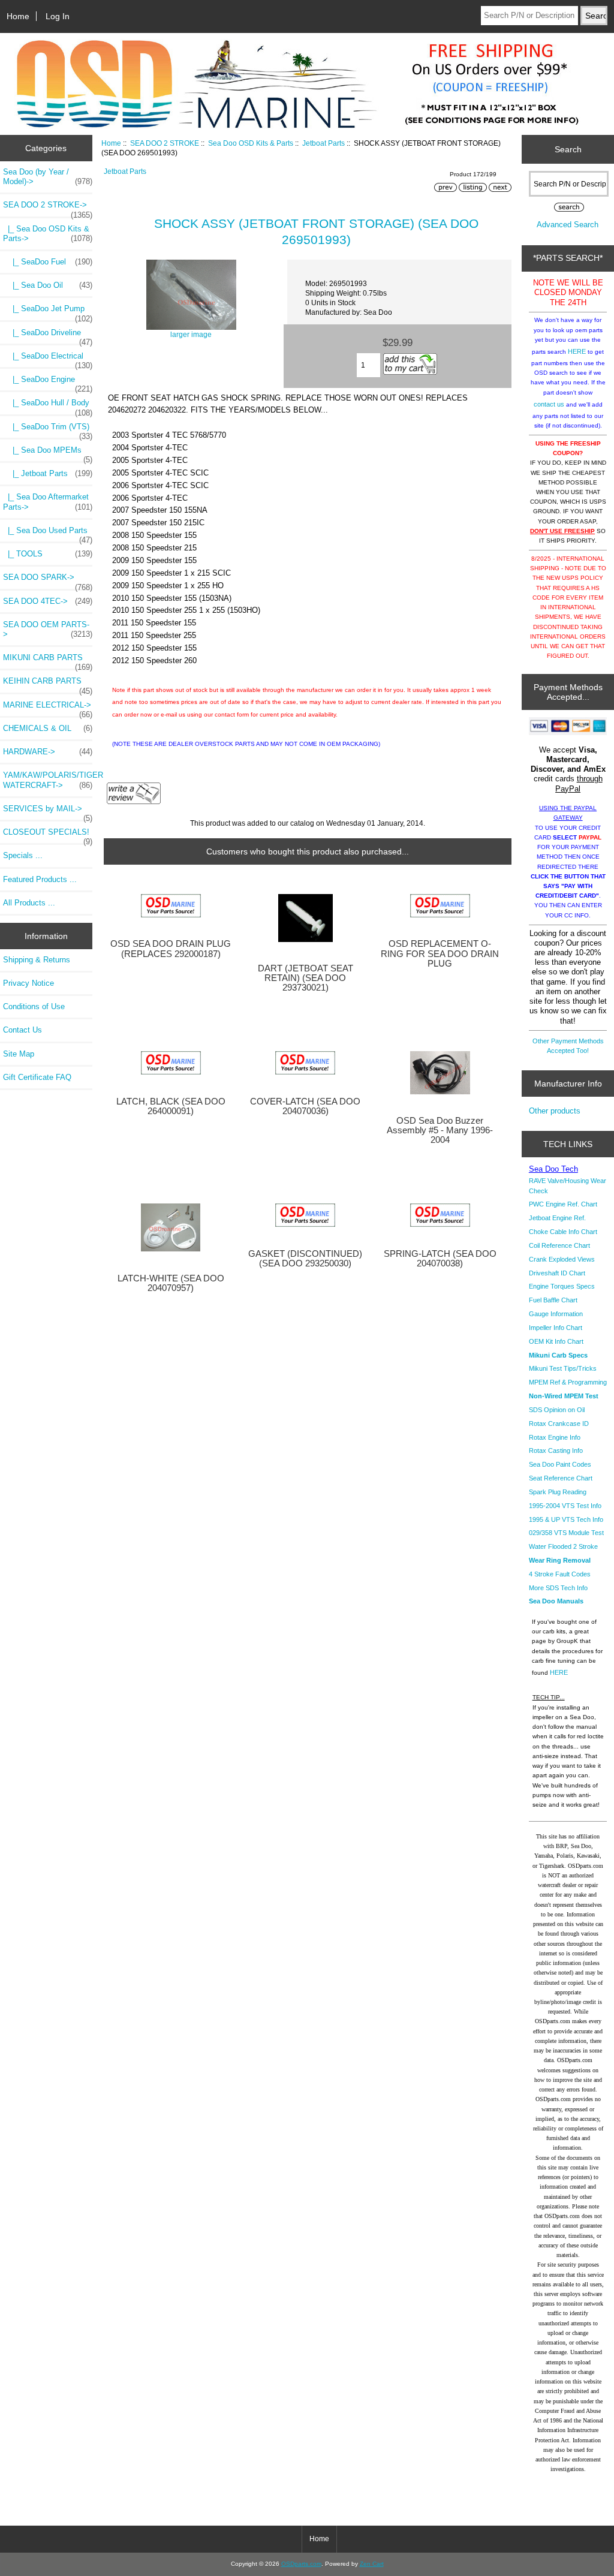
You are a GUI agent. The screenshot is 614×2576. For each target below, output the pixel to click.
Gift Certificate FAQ (37, 1077)
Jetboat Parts (323, 143)
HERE (577, 351)
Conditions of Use (34, 1006)
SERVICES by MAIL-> (48, 812)
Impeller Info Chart (556, 1328)
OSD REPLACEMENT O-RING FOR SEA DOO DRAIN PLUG (440, 953)
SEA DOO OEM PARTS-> (48, 629)
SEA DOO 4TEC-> (48, 601)
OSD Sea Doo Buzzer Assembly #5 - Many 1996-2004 (440, 1130)
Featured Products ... (40, 879)
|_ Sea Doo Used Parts (48, 534)
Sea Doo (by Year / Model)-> (48, 177)
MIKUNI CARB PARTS (48, 661)
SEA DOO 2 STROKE (165, 143)
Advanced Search (568, 225)
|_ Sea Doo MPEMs (48, 453)
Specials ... (23, 855)
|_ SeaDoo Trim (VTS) (48, 430)
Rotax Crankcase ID (559, 1424)
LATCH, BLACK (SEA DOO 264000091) (171, 1106)
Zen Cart (372, 2564)
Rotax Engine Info (555, 1437)
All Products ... (29, 903)
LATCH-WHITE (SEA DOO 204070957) (171, 1283)
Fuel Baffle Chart (553, 1300)
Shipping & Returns (37, 960)
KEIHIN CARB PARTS (48, 684)
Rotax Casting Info (556, 1450)
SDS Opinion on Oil (557, 1410)
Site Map (19, 1054)
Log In (58, 16)
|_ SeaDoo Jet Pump (48, 312)
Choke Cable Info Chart (563, 1232)
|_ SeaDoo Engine (48, 383)
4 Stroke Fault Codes (560, 1574)
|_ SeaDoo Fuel (48, 262)
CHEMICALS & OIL (48, 728)
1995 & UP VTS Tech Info (566, 1519)
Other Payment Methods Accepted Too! (568, 1046)
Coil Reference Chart (559, 1245)
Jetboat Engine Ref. (557, 1218)
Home (18, 16)
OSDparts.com (301, 2564)
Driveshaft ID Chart (557, 1273)
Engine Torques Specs (562, 1286)
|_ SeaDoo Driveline (48, 336)
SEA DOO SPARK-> (48, 580)
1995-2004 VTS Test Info (565, 1506)
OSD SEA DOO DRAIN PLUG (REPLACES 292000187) (171, 949)
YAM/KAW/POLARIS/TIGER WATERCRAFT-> (48, 780)
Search (568, 149)
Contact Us (22, 1030)
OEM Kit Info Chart (556, 1341)
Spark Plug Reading (558, 1492)
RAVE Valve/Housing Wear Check (568, 1185)
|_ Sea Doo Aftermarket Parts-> (48, 502)
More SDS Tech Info (558, 1588)
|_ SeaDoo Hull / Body (48, 406)
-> (48, 208)
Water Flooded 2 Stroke (563, 1546)
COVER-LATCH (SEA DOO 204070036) (305, 1106)
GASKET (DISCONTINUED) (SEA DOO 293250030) (305, 1259)
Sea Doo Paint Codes (560, 1464)
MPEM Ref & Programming (568, 1382)
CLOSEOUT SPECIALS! (48, 835)
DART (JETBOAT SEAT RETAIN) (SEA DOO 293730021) (306, 978)
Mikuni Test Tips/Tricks (563, 1368)
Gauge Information (556, 1314)
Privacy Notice (28, 983)
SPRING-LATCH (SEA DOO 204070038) (440, 1259)
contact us (549, 404)
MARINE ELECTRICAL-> (48, 708)
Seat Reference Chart (561, 1478)
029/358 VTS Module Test (566, 1533)
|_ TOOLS (48, 554)
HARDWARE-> (48, 752)
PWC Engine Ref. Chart (563, 1204)
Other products (555, 1111)
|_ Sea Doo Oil (48, 285)
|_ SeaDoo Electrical (48, 359)
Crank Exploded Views (562, 1259)
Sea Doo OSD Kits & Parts (251, 143)
